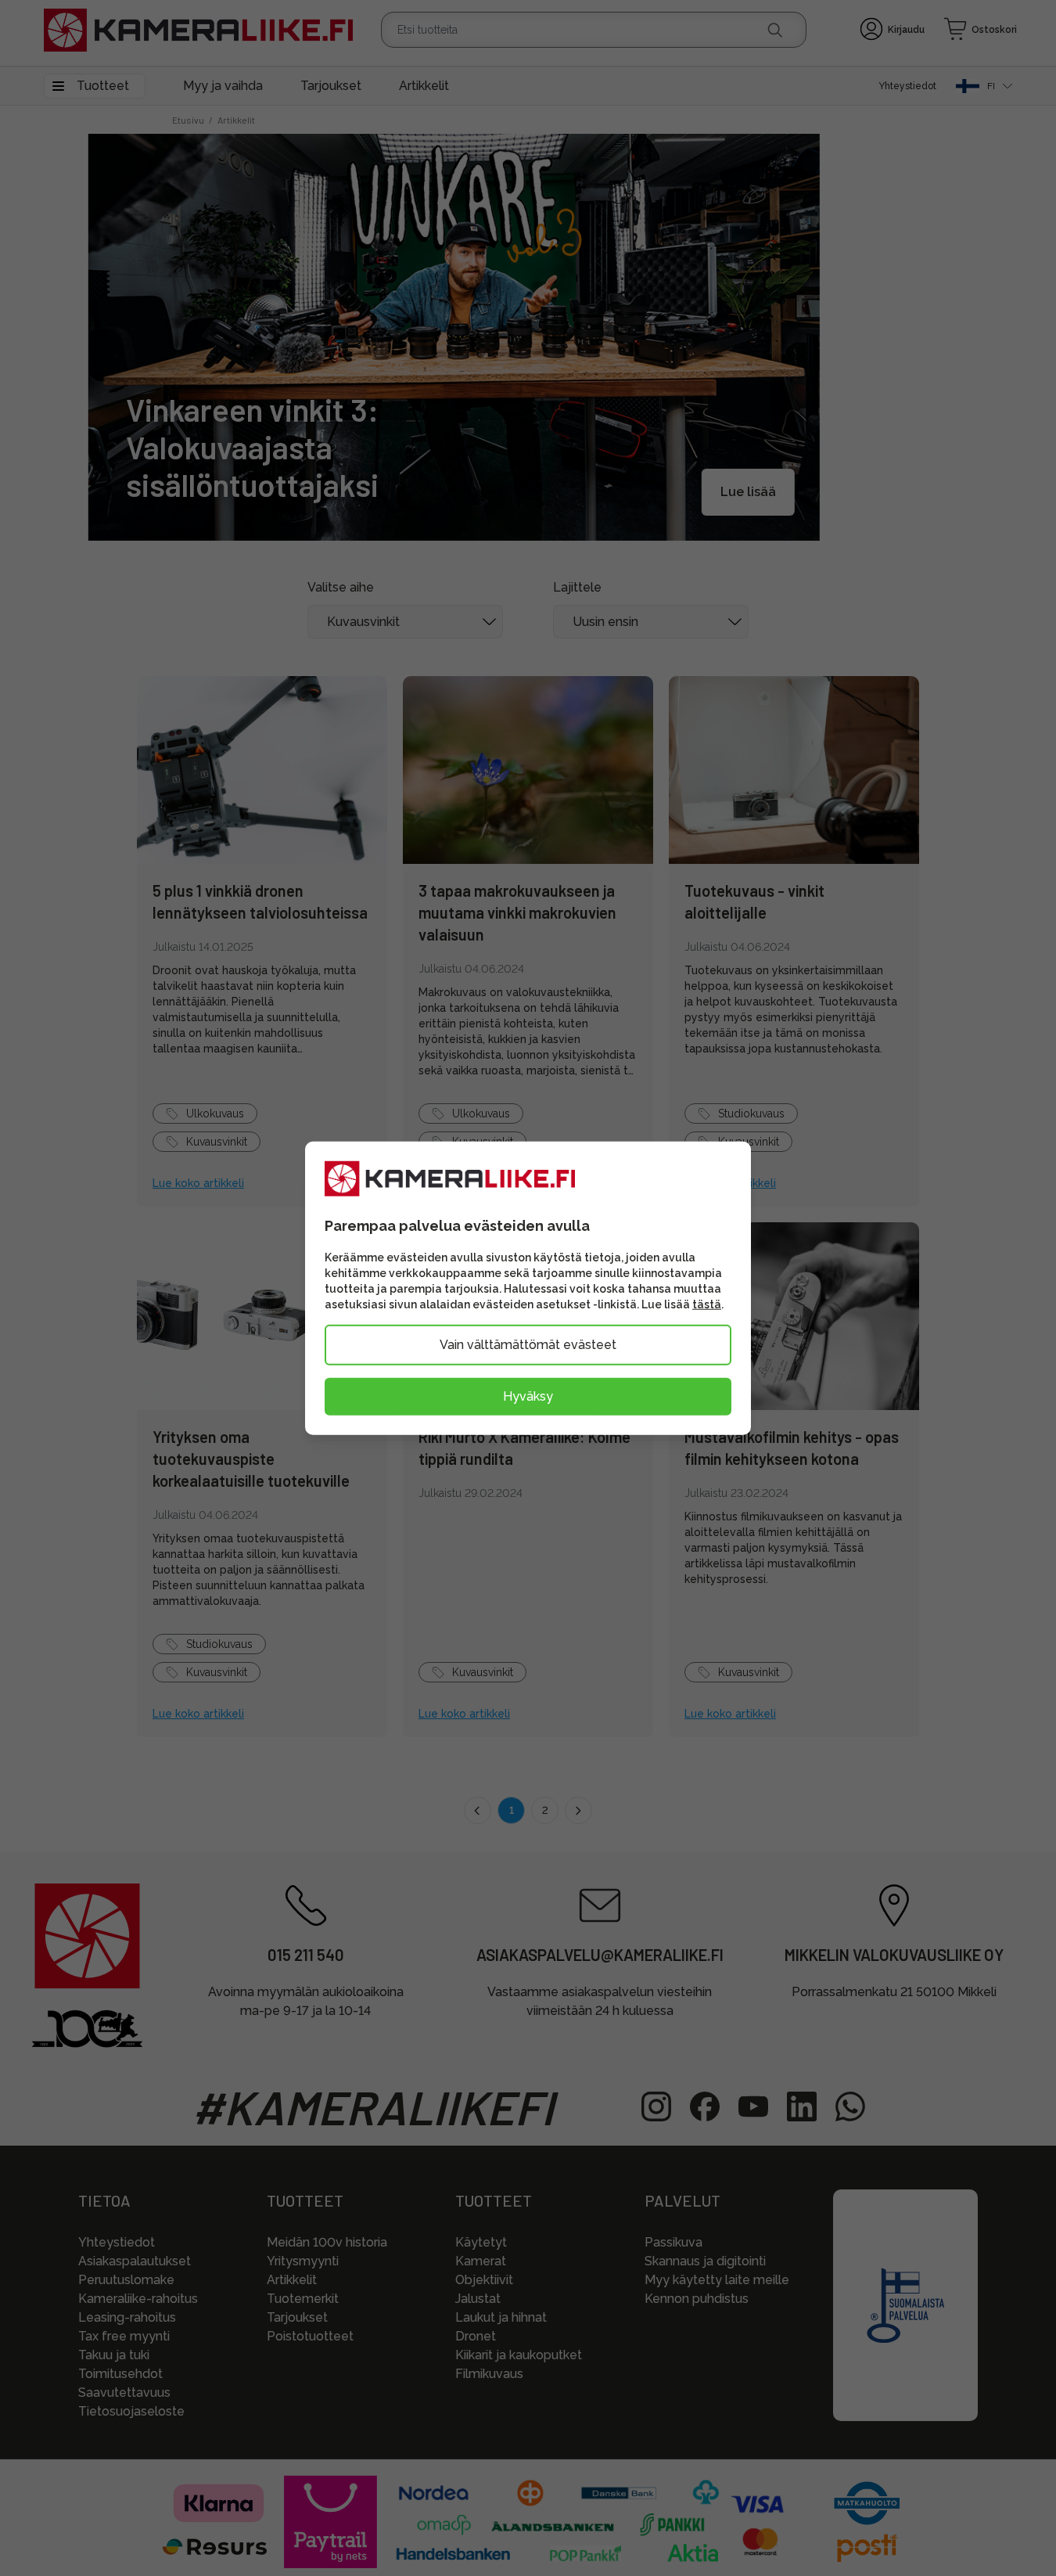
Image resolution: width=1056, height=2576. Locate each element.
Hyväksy (528, 1396)
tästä (707, 1304)
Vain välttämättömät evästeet (528, 1344)
